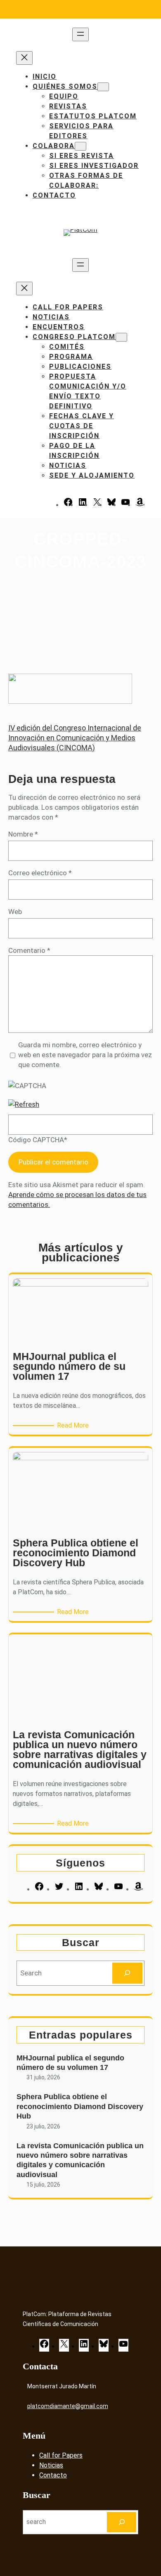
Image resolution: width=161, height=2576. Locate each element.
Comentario (29, 950)
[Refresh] (24, 1104)
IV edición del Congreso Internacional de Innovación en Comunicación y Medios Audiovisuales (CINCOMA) (75, 738)
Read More (74, 1426)
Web (15, 912)
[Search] (127, 1973)
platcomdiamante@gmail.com (68, 2406)
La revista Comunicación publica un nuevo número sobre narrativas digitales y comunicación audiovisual (80, 2160)
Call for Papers (61, 2455)
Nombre (23, 834)
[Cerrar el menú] (24, 58)
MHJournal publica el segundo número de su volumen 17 (70, 2063)
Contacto (53, 2475)
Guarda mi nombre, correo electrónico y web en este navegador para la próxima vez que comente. (85, 1055)
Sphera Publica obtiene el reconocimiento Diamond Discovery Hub (80, 2106)
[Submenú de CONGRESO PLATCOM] (121, 337)
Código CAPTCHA (36, 1140)
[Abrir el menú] (80, 34)
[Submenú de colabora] (80, 146)
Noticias (51, 2465)
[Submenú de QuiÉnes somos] (103, 87)
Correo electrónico (40, 873)
